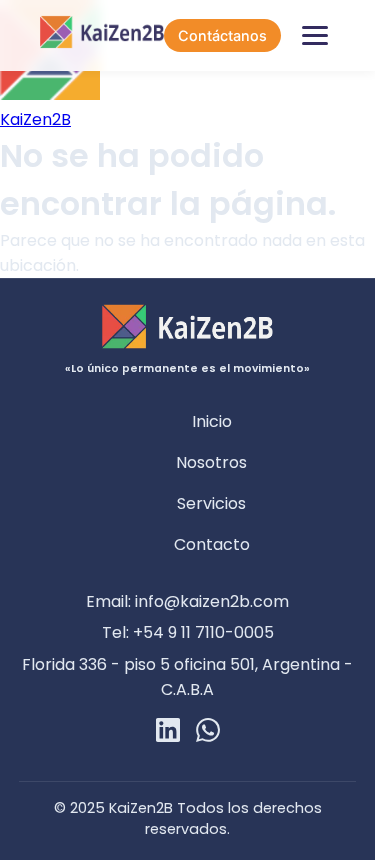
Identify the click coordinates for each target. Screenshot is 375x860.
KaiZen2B (35, 119)
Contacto (212, 544)
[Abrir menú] (315, 36)
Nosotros (211, 462)
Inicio (212, 421)
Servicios (211, 503)
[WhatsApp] (208, 733)
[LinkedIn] (168, 733)
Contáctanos (222, 35)
